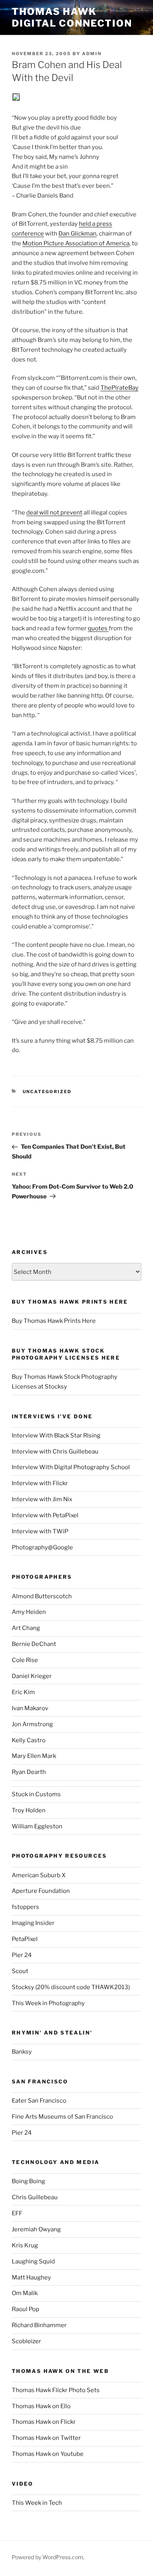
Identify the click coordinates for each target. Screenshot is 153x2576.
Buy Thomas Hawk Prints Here (54, 1321)
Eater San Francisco (39, 2101)
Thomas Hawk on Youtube (48, 2454)
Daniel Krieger (32, 1676)
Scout (20, 1971)
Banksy (22, 2052)
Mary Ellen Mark (34, 1756)
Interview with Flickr (40, 1483)
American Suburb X (39, 1875)
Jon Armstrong (32, 1724)
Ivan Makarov (30, 1708)
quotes (98, 628)
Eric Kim (23, 1692)
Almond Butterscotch (42, 1596)
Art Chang (26, 1628)
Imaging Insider (33, 1923)
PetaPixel (25, 1939)
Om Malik (25, 2293)
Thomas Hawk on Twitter (46, 2438)
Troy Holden (29, 1810)
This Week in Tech (37, 2503)
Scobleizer (26, 2341)
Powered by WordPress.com (47, 2557)
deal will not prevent (54, 513)
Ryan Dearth (29, 1772)
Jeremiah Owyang (36, 2229)
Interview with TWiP (40, 1531)
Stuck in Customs (36, 1794)
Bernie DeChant (34, 1644)
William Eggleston (37, 1826)
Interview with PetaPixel (45, 1515)
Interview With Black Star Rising (56, 1436)
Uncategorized (47, 1092)
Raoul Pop (25, 2309)
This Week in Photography (48, 2003)
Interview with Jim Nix (42, 1499)
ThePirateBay (119, 388)
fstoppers (25, 1907)
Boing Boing (28, 2181)
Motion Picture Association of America (76, 243)
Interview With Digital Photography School (71, 1467)
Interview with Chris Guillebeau (55, 1452)
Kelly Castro (29, 1740)
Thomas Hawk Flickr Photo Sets (56, 2390)
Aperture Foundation (41, 1891)
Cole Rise (25, 1660)
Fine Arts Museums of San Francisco (62, 2117)
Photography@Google (42, 1547)
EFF (17, 2213)
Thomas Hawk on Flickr (44, 2422)
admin (92, 54)
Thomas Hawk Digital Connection (72, 17)
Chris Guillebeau (35, 2197)
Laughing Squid (33, 2261)
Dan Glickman (77, 234)
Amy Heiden (29, 1612)
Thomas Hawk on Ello (41, 2406)
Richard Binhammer (39, 2325)
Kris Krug (25, 2245)
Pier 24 (22, 1955)
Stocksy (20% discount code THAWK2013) (71, 1987)
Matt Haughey (31, 2277)
